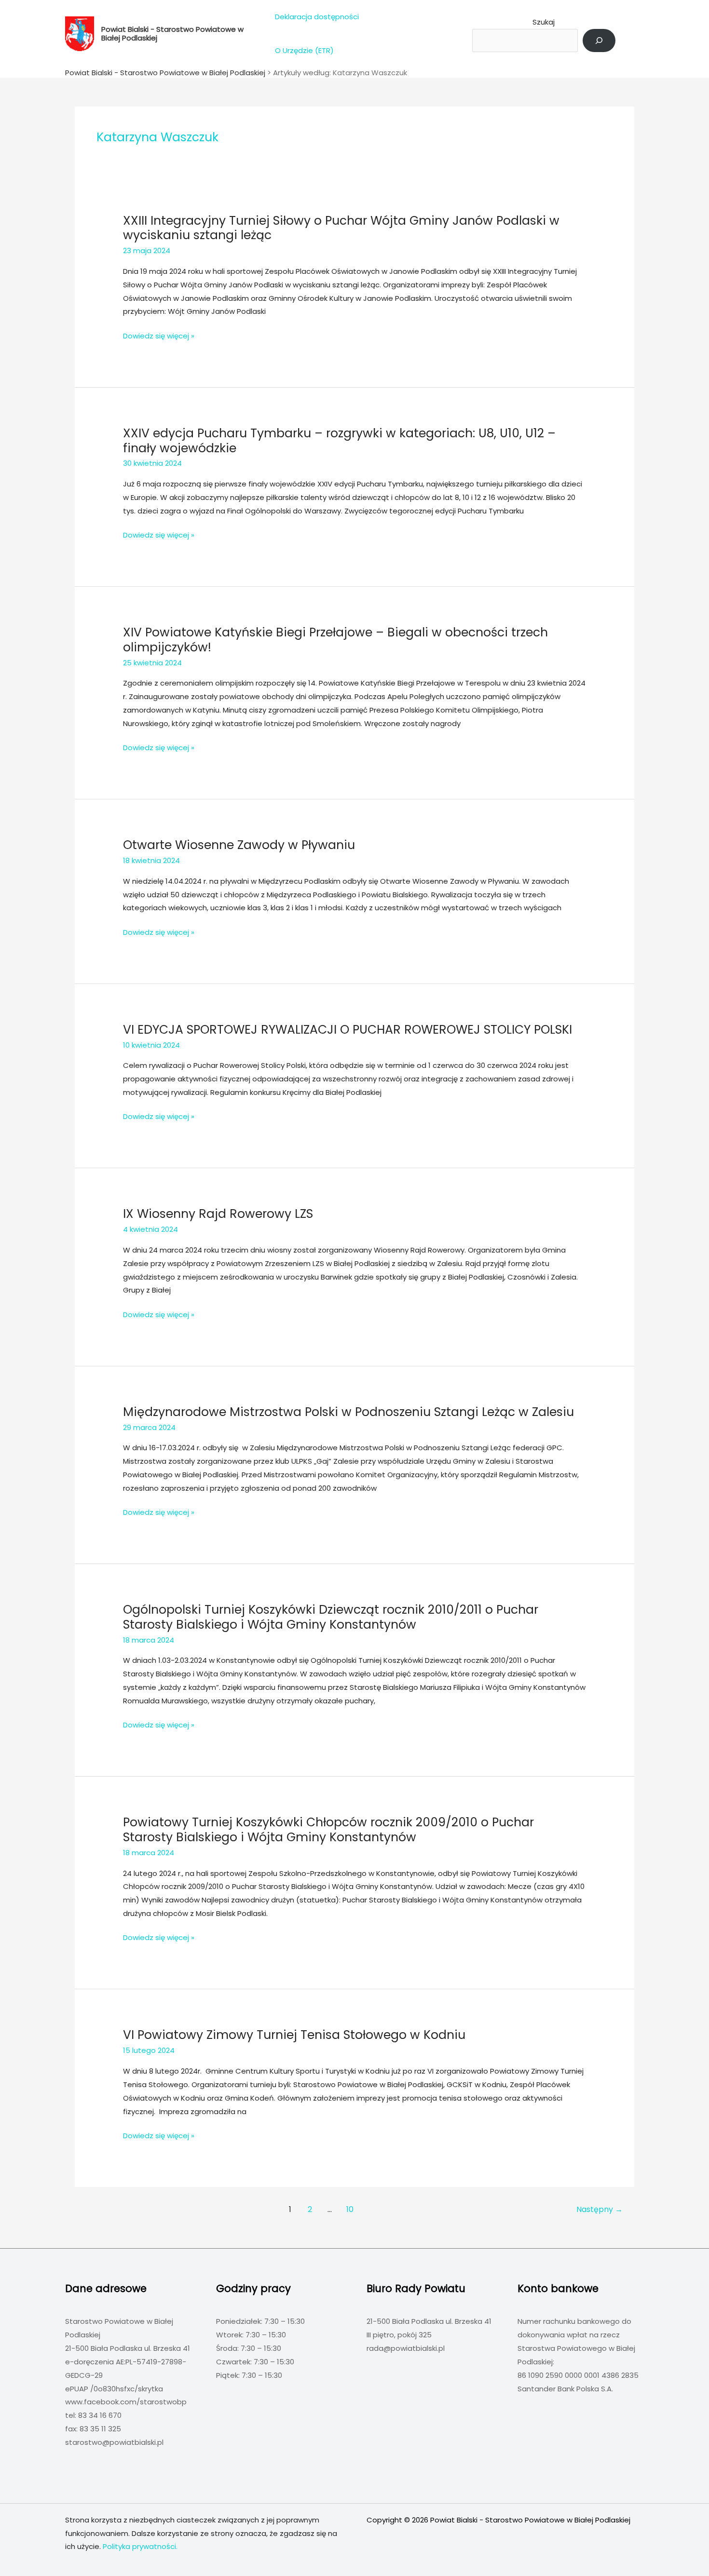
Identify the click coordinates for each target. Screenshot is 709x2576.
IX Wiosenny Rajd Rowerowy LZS (218, 1214)
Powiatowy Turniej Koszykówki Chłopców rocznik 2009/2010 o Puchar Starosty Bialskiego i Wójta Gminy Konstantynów (328, 1830)
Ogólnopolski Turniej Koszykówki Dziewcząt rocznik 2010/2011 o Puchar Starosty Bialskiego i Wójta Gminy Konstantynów (331, 1617)
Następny (600, 2209)
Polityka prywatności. (140, 2546)
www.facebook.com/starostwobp (126, 2402)
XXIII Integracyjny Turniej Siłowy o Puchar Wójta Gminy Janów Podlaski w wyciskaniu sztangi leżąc (341, 228)
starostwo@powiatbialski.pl (114, 2442)
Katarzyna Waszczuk (370, 73)
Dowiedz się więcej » (159, 337)
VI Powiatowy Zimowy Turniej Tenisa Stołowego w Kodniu (294, 2035)
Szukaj (544, 22)
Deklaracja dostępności (317, 17)
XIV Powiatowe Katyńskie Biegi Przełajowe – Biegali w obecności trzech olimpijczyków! (335, 640)
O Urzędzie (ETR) (304, 50)
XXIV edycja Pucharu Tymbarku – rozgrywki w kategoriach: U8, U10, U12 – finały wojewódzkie (339, 441)
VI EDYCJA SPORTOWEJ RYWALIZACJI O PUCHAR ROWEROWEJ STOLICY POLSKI (348, 1030)
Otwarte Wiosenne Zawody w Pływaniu (239, 845)
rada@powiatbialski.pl (406, 2348)
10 (350, 2209)
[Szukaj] (599, 40)
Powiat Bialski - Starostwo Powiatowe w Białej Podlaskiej (172, 34)
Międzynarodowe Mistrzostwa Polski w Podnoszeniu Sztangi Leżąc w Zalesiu (348, 1412)
